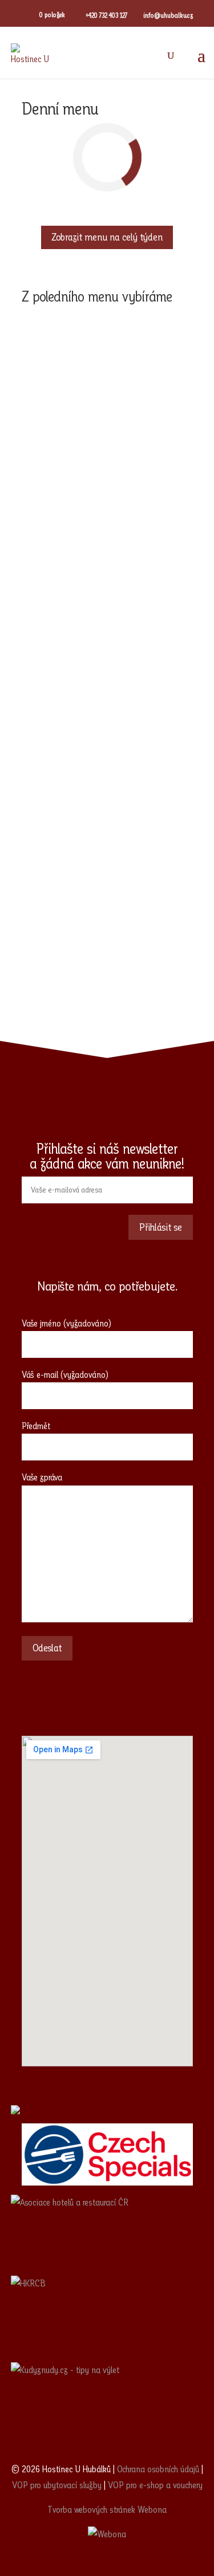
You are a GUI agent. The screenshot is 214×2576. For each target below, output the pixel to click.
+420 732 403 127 (106, 15)
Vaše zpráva (42, 1477)
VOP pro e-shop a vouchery (155, 2485)
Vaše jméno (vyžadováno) (66, 1323)
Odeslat (47, 1648)
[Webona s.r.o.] (107, 2534)
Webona (152, 2510)
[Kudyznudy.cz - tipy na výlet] (107, 2403)
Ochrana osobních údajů (158, 2469)
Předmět (36, 1426)
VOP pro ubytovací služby (57, 2485)
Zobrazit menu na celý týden (107, 237)
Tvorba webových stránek (91, 2510)
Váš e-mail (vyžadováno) (65, 1375)
